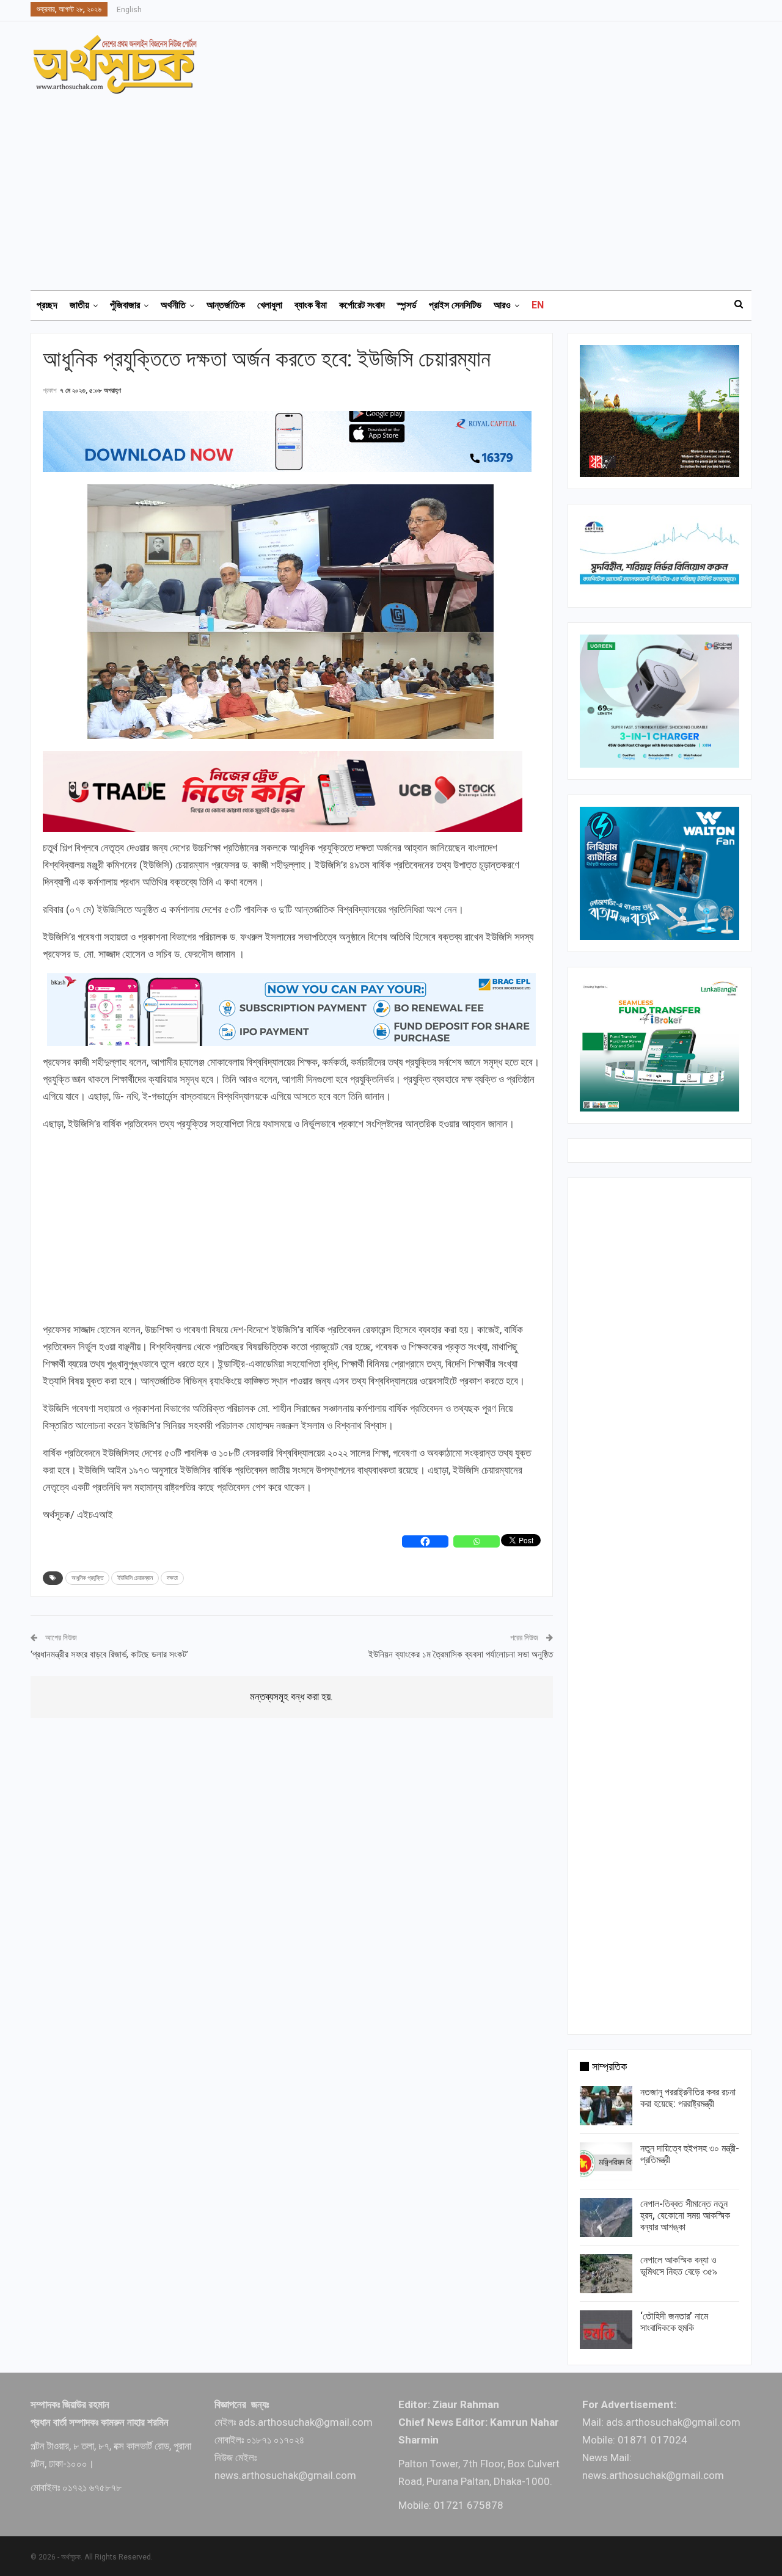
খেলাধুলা (270, 305)
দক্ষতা (172, 1578)
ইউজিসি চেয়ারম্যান (135, 1578)
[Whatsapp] (477, 1541)
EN (538, 305)
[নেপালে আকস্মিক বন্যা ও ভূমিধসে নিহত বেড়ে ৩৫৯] (606, 2274)
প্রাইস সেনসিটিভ (455, 305)
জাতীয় (79, 305)
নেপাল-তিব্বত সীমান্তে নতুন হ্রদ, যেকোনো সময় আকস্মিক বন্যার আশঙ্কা (685, 2215)
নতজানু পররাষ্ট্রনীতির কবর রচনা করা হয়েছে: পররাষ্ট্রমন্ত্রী (688, 2098)
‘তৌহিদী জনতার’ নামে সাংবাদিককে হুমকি (674, 2322)
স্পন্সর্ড (407, 305)
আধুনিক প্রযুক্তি (87, 1578)
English (129, 10)
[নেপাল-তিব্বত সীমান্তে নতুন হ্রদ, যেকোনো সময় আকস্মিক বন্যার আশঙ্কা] (606, 2218)
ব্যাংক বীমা (311, 305)
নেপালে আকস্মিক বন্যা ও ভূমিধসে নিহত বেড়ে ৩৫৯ (679, 2266)
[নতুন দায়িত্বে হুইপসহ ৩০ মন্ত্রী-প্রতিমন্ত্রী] (606, 2162)
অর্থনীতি (173, 305)
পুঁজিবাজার (125, 305)
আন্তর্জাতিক (226, 305)
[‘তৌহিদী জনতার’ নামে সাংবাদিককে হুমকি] (606, 2330)
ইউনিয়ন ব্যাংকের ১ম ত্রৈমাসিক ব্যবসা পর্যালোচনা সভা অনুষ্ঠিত (461, 1654)
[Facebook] (425, 1541)
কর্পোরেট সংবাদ (362, 305)
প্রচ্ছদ (47, 305)
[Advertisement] (398, 186)
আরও (502, 305)
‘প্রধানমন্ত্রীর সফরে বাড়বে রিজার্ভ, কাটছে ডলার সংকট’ (109, 1654)
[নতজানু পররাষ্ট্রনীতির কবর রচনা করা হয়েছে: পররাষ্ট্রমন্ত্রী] (606, 2106)
